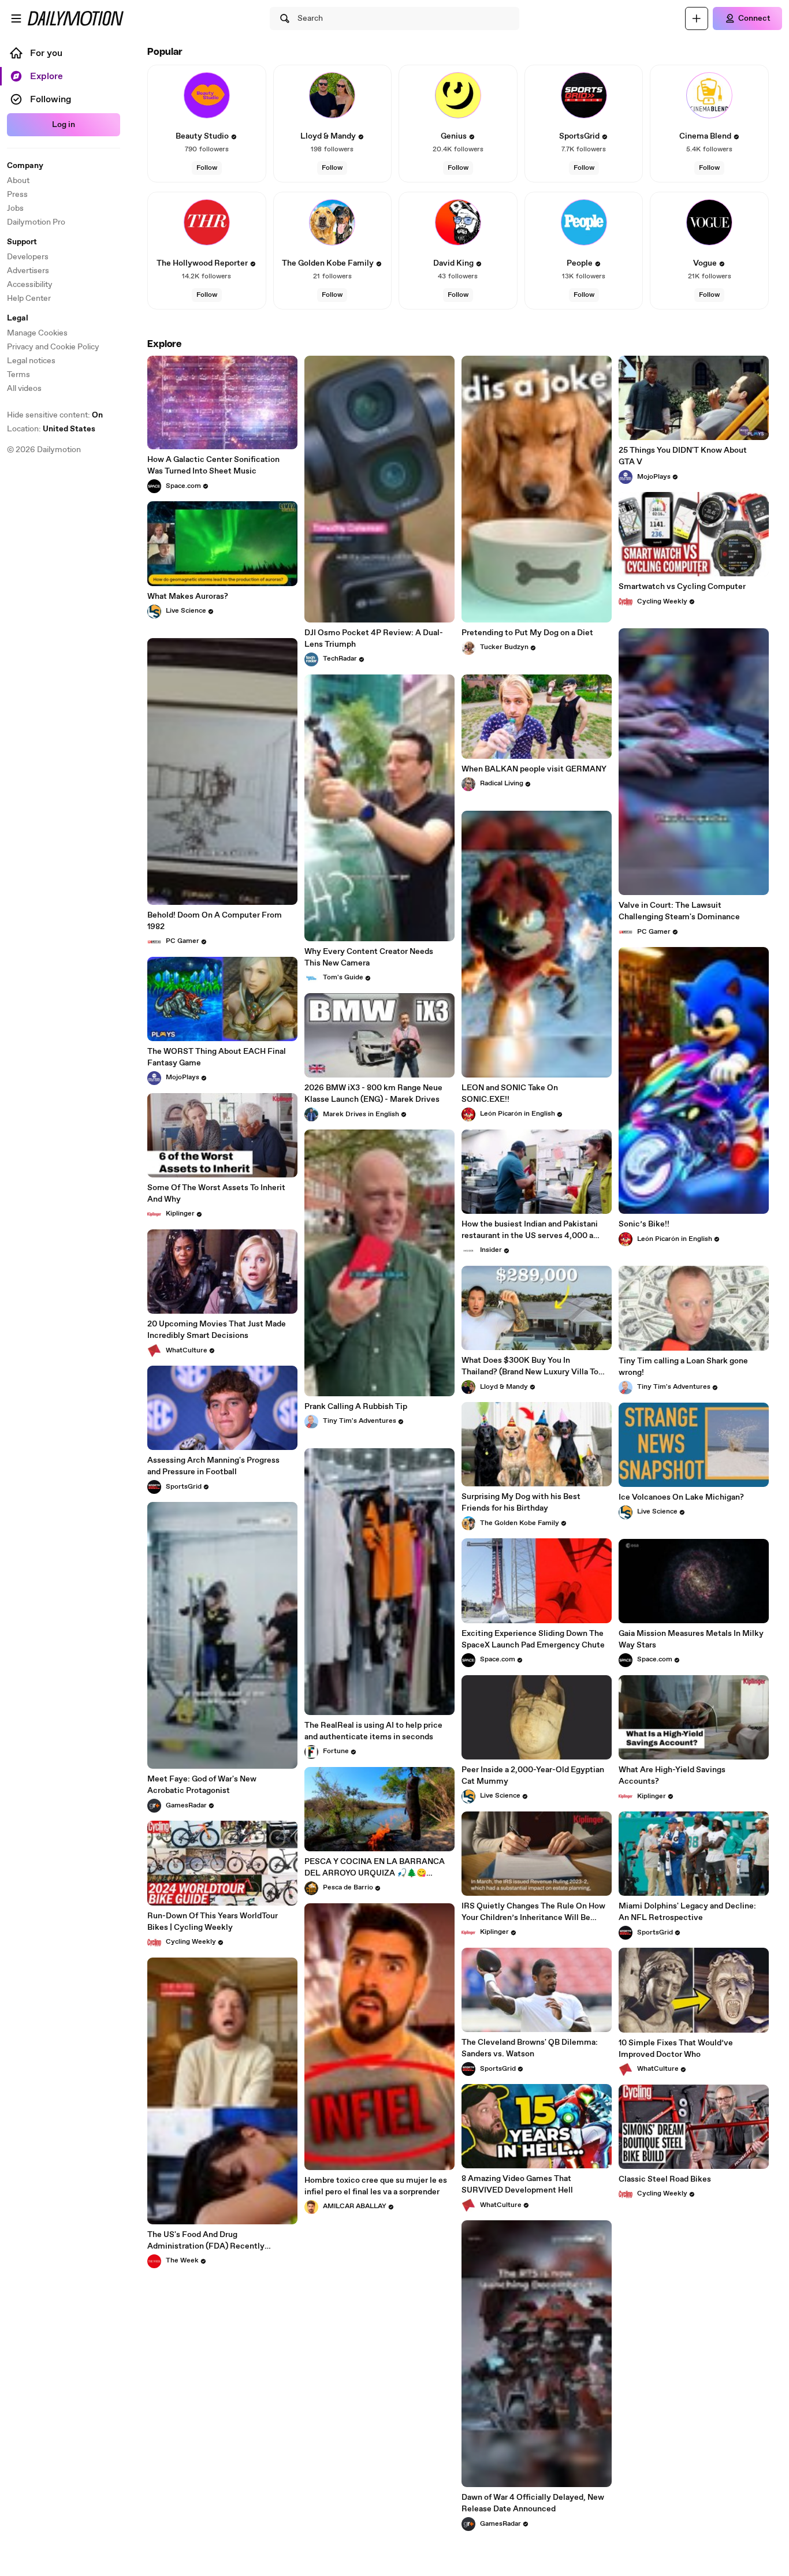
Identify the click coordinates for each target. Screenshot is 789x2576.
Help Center (29, 299)
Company (25, 166)
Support (22, 242)
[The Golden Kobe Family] (332, 222)
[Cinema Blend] (709, 95)
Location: (51, 429)
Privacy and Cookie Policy (53, 347)
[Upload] (697, 18)
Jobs (15, 208)
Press (17, 195)
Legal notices (31, 361)
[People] (584, 222)
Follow (207, 168)
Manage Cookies (37, 333)
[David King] (458, 222)
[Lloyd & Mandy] (332, 95)
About (18, 181)
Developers (28, 257)
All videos (24, 389)
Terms (18, 375)
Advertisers (28, 271)
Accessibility (30, 285)
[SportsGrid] (584, 95)
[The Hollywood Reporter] (207, 222)
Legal (18, 318)
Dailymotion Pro (36, 222)
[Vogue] (709, 222)
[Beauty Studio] (207, 95)
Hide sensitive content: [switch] (55, 415)
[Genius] (458, 95)
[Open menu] (16, 18)
